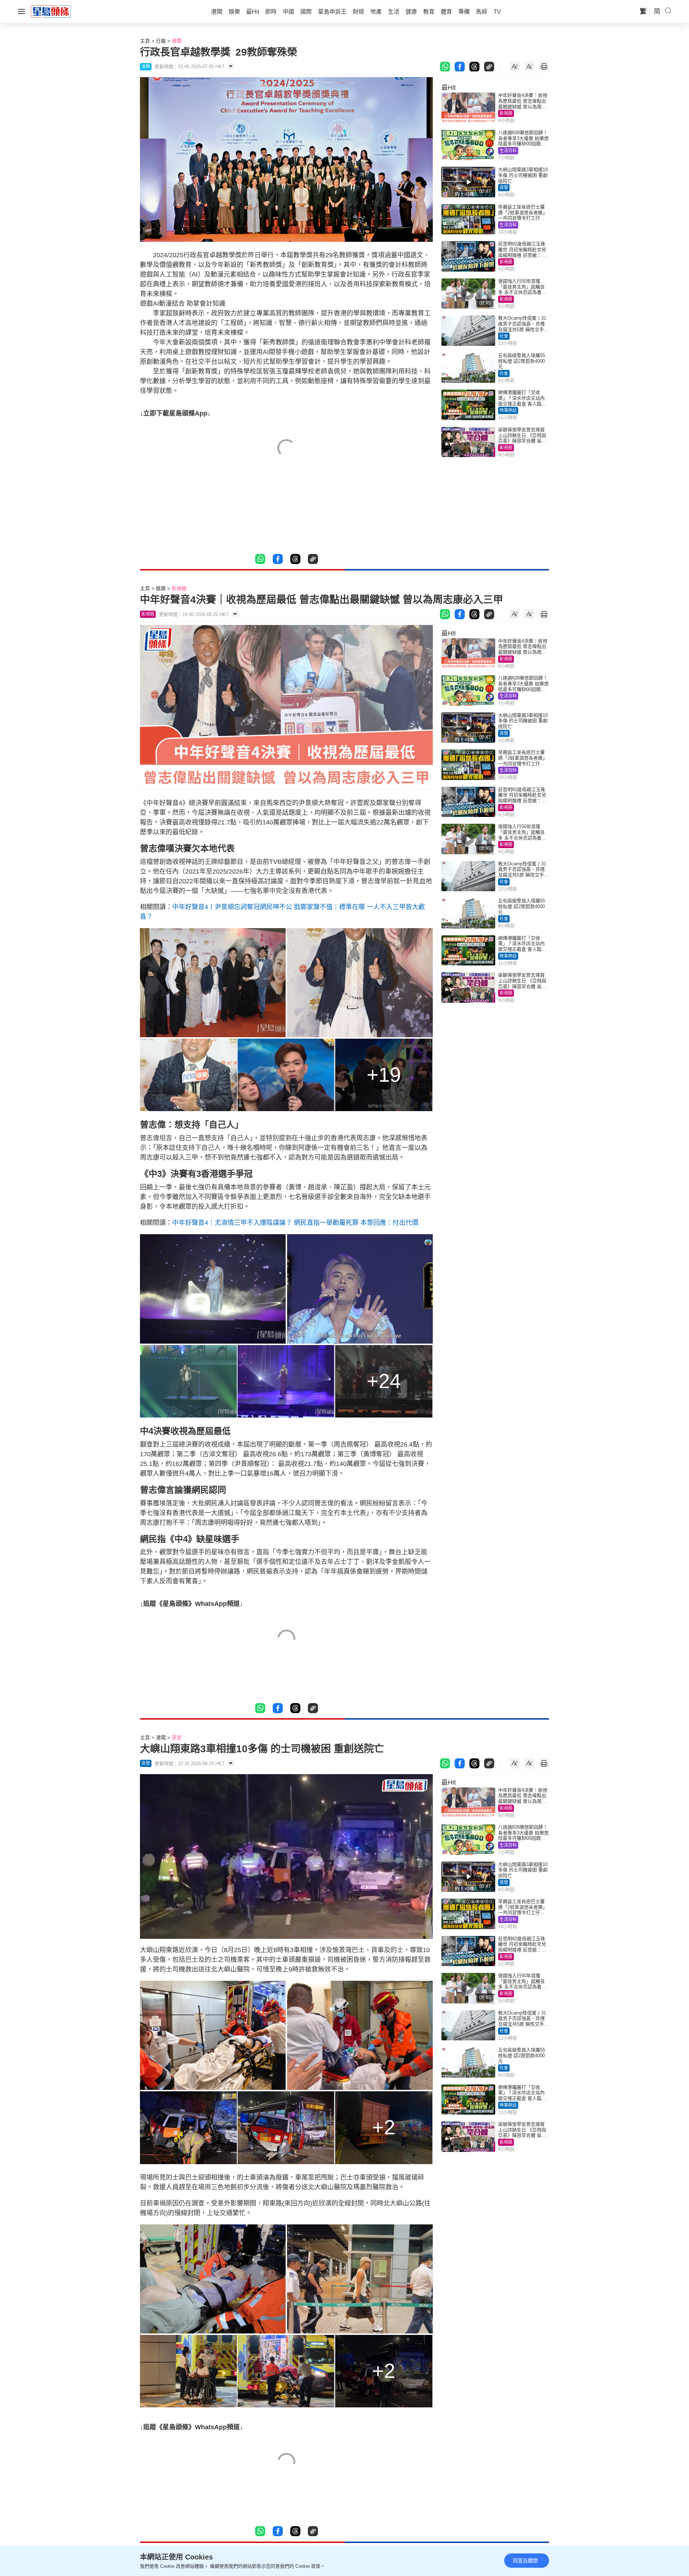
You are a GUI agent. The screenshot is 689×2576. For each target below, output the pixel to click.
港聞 (177, 41)
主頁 (145, 41)
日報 (161, 41)
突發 (504, 188)
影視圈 (506, 113)
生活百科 (508, 151)
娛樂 (161, 588)
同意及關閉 (525, 2561)
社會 (504, 336)
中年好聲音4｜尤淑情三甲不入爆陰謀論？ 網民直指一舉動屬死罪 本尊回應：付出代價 (295, 1223)
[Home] (51, 11)
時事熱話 (508, 410)
